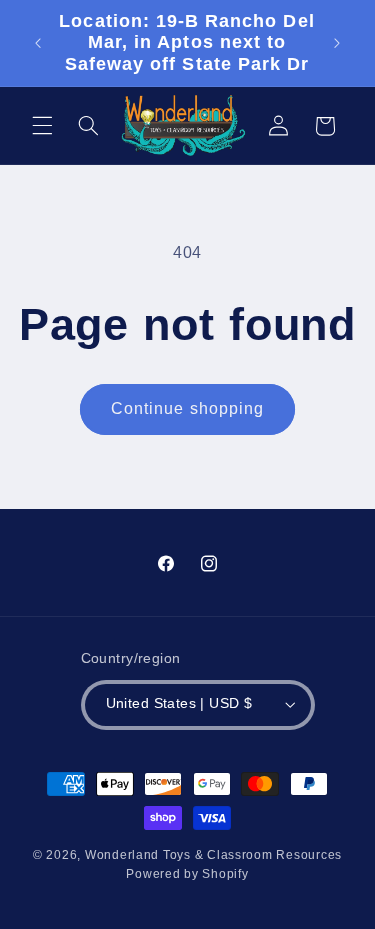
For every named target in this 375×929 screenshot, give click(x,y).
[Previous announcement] (38, 43)
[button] (42, 126)
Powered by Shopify (187, 874)
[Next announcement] (337, 43)
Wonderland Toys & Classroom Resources (213, 855)
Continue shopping (187, 408)
